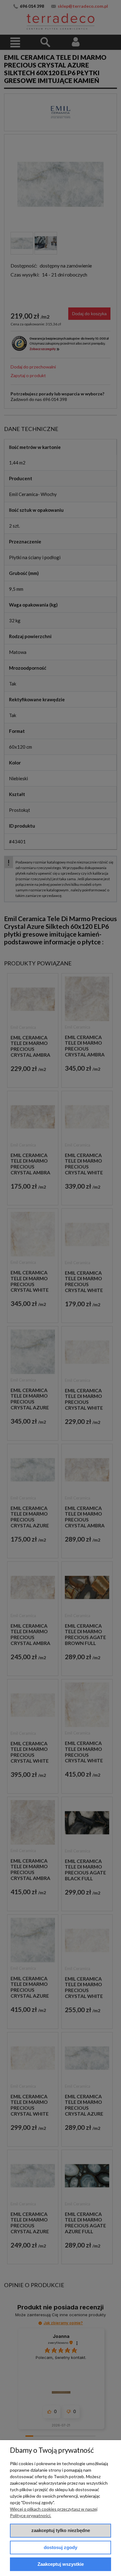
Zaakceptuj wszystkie (61, 2564)
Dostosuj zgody (60, 2547)
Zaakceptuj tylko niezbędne (61, 2530)
